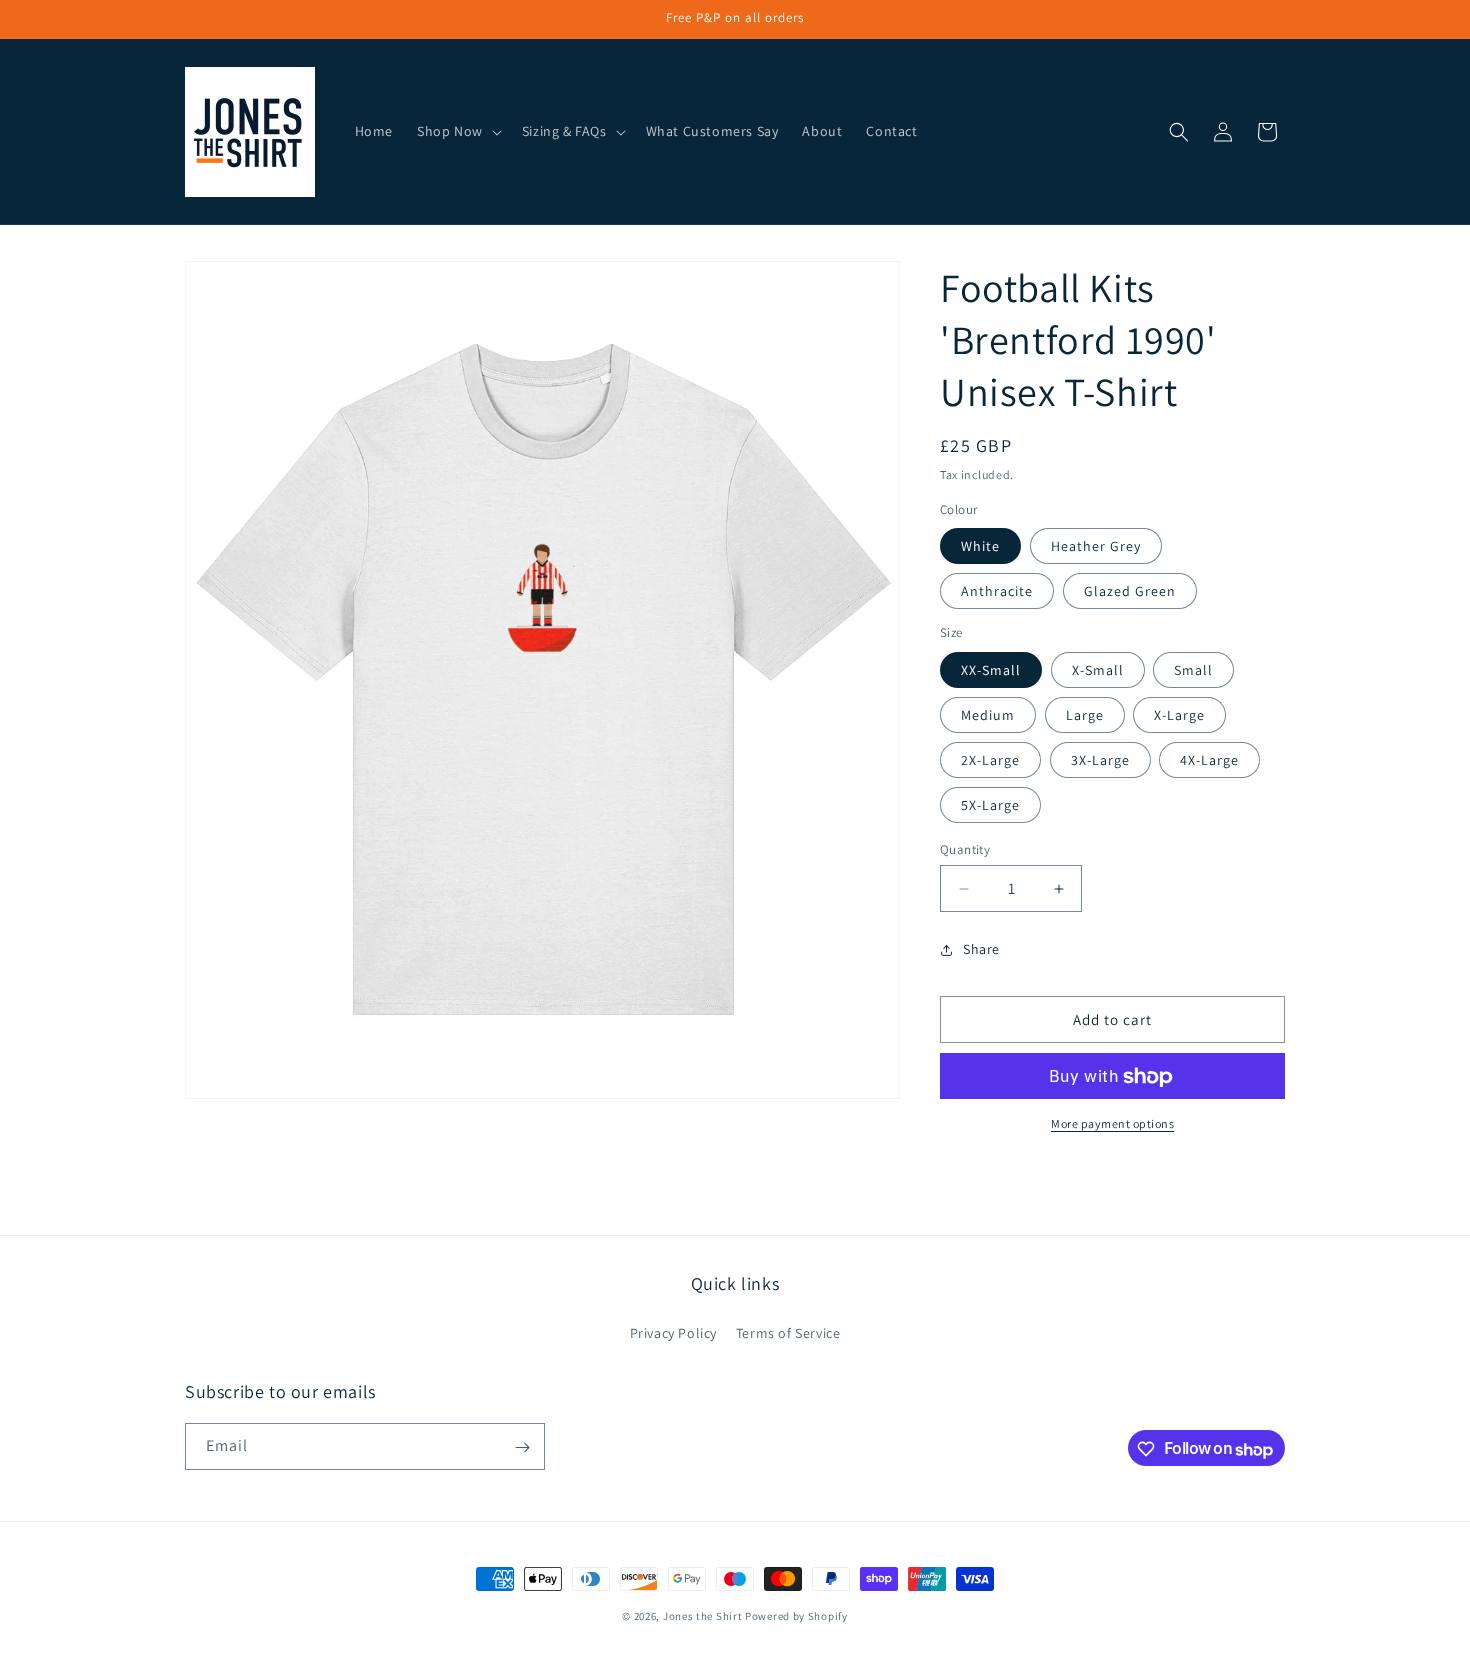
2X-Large (990, 760)
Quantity (965, 849)
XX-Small (991, 670)
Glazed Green (1130, 592)
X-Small (1098, 670)
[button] (457, 131)
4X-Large (1209, 760)
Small (1193, 670)
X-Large (1179, 715)
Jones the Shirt (703, 1616)
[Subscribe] (522, 1447)
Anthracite (997, 592)
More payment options (1112, 1124)
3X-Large (1100, 760)
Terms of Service (788, 1332)
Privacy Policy (673, 1332)
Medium (988, 715)
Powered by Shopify (796, 1616)
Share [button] (981, 949)
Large (1085, 715)
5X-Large (990, 805)
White (980, 547)
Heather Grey (1096, 547)
